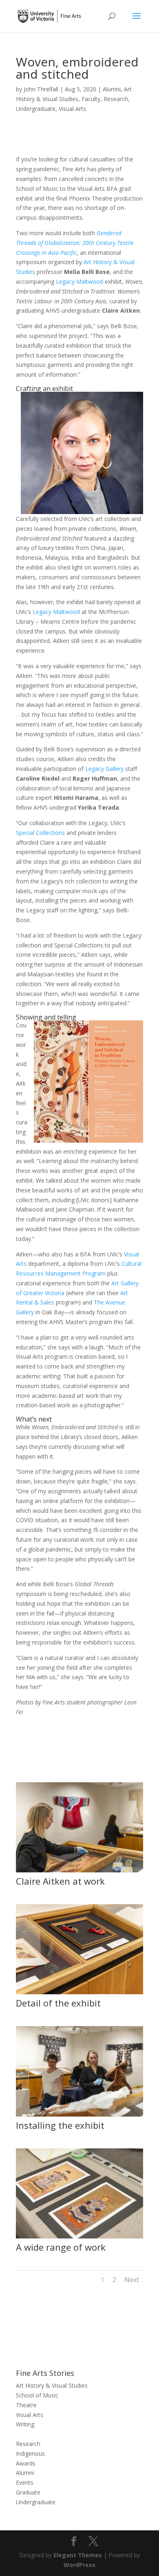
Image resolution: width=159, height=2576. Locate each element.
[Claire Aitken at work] (79, 1872)
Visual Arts (72, 109)
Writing (25, 2424)
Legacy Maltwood (79, 281)
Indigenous (30, 2453)
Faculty (91, 99)
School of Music (37, 2395)
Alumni (112, 89)
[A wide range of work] (79, 2238)
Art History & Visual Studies (52, 2385)
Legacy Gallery (104, 769)
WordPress (79, 2565)
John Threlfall (41, 89)
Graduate (28, 2492)
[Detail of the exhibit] (79, 1994)
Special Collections (40, 833)
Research (116, 99)
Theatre (26, 2405)
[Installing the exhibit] (79, 2116)
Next (132, 2280)
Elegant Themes (78, 2555)
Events (25, 2482)
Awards (26, 2463)
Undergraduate (36, 109)
